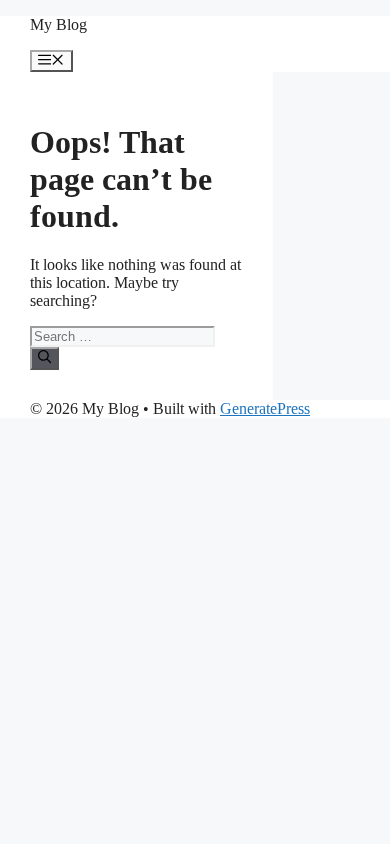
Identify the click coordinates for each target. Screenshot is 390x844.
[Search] (44, 358)
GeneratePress (265, 408)
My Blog (58, 24)
